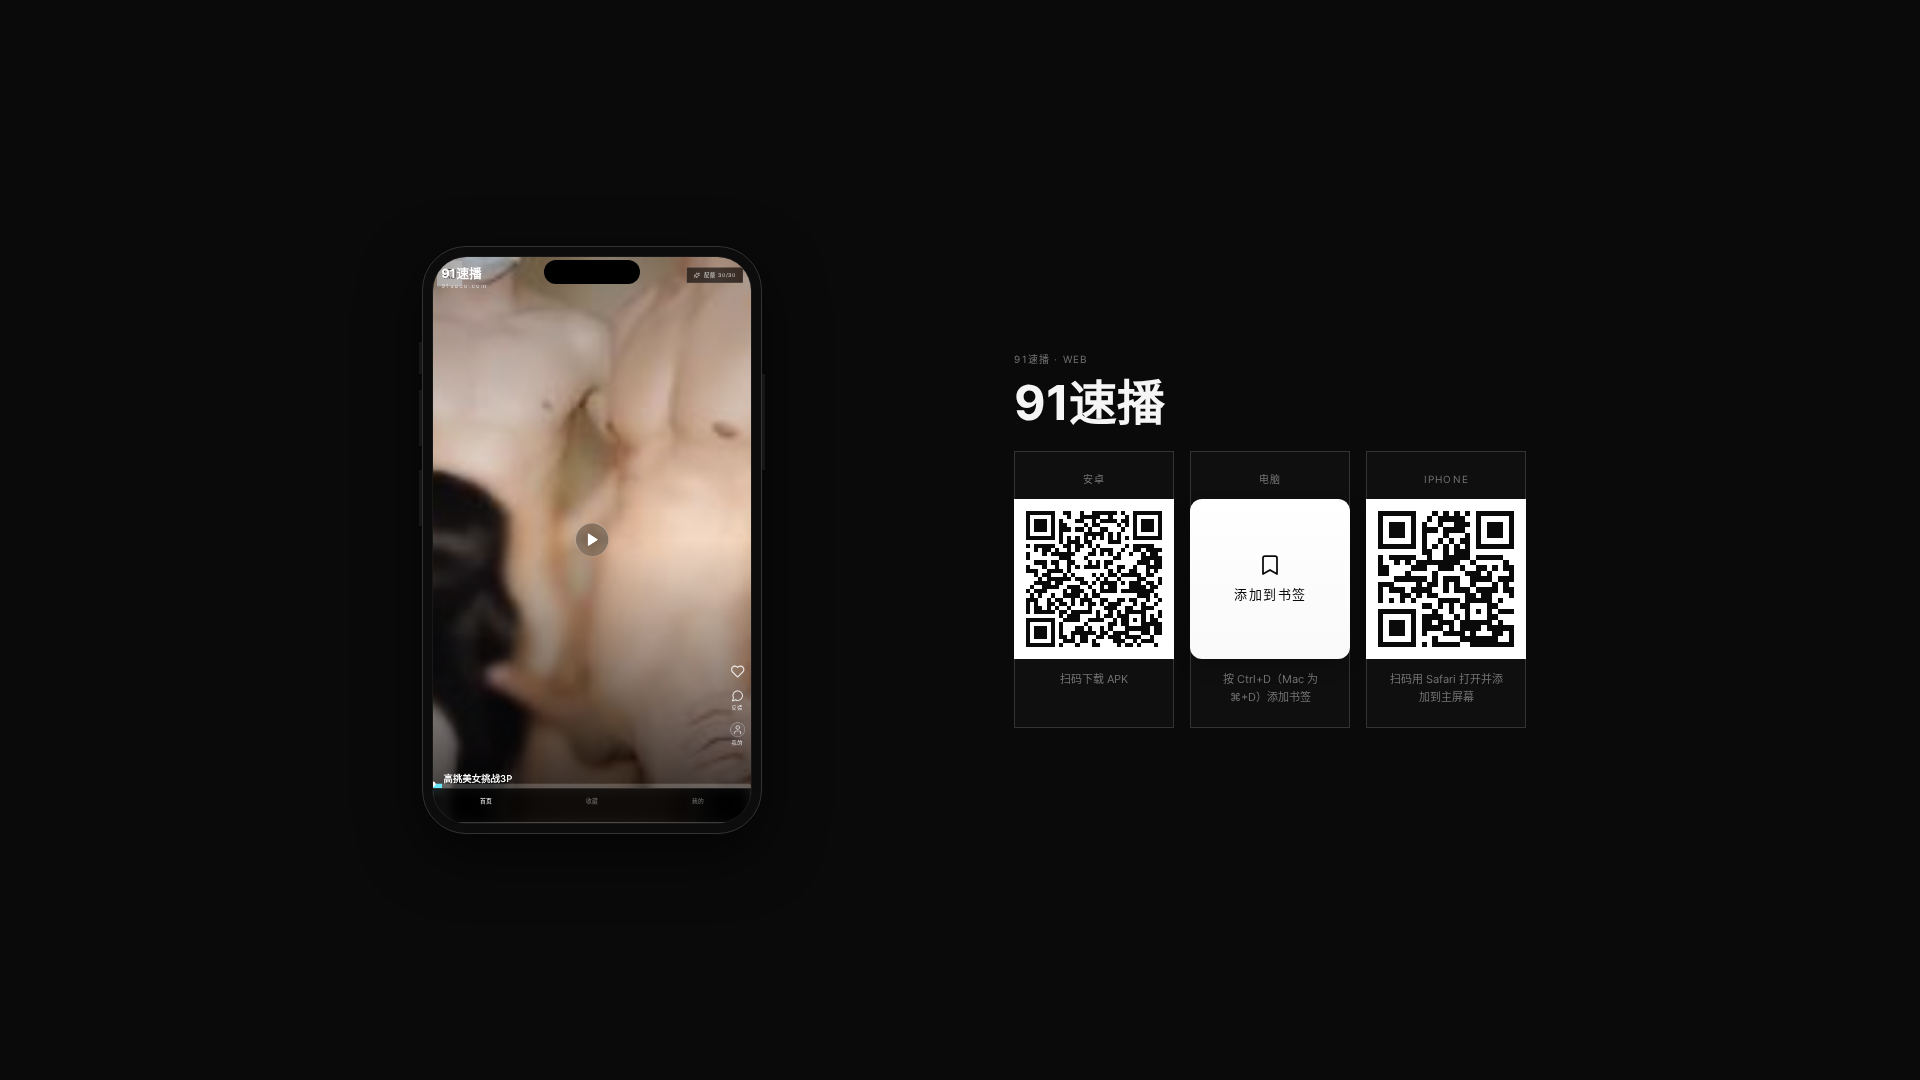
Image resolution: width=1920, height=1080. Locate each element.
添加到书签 (1270, 594)
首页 (486, 801)
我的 (698, 801)
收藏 (592, 801)
